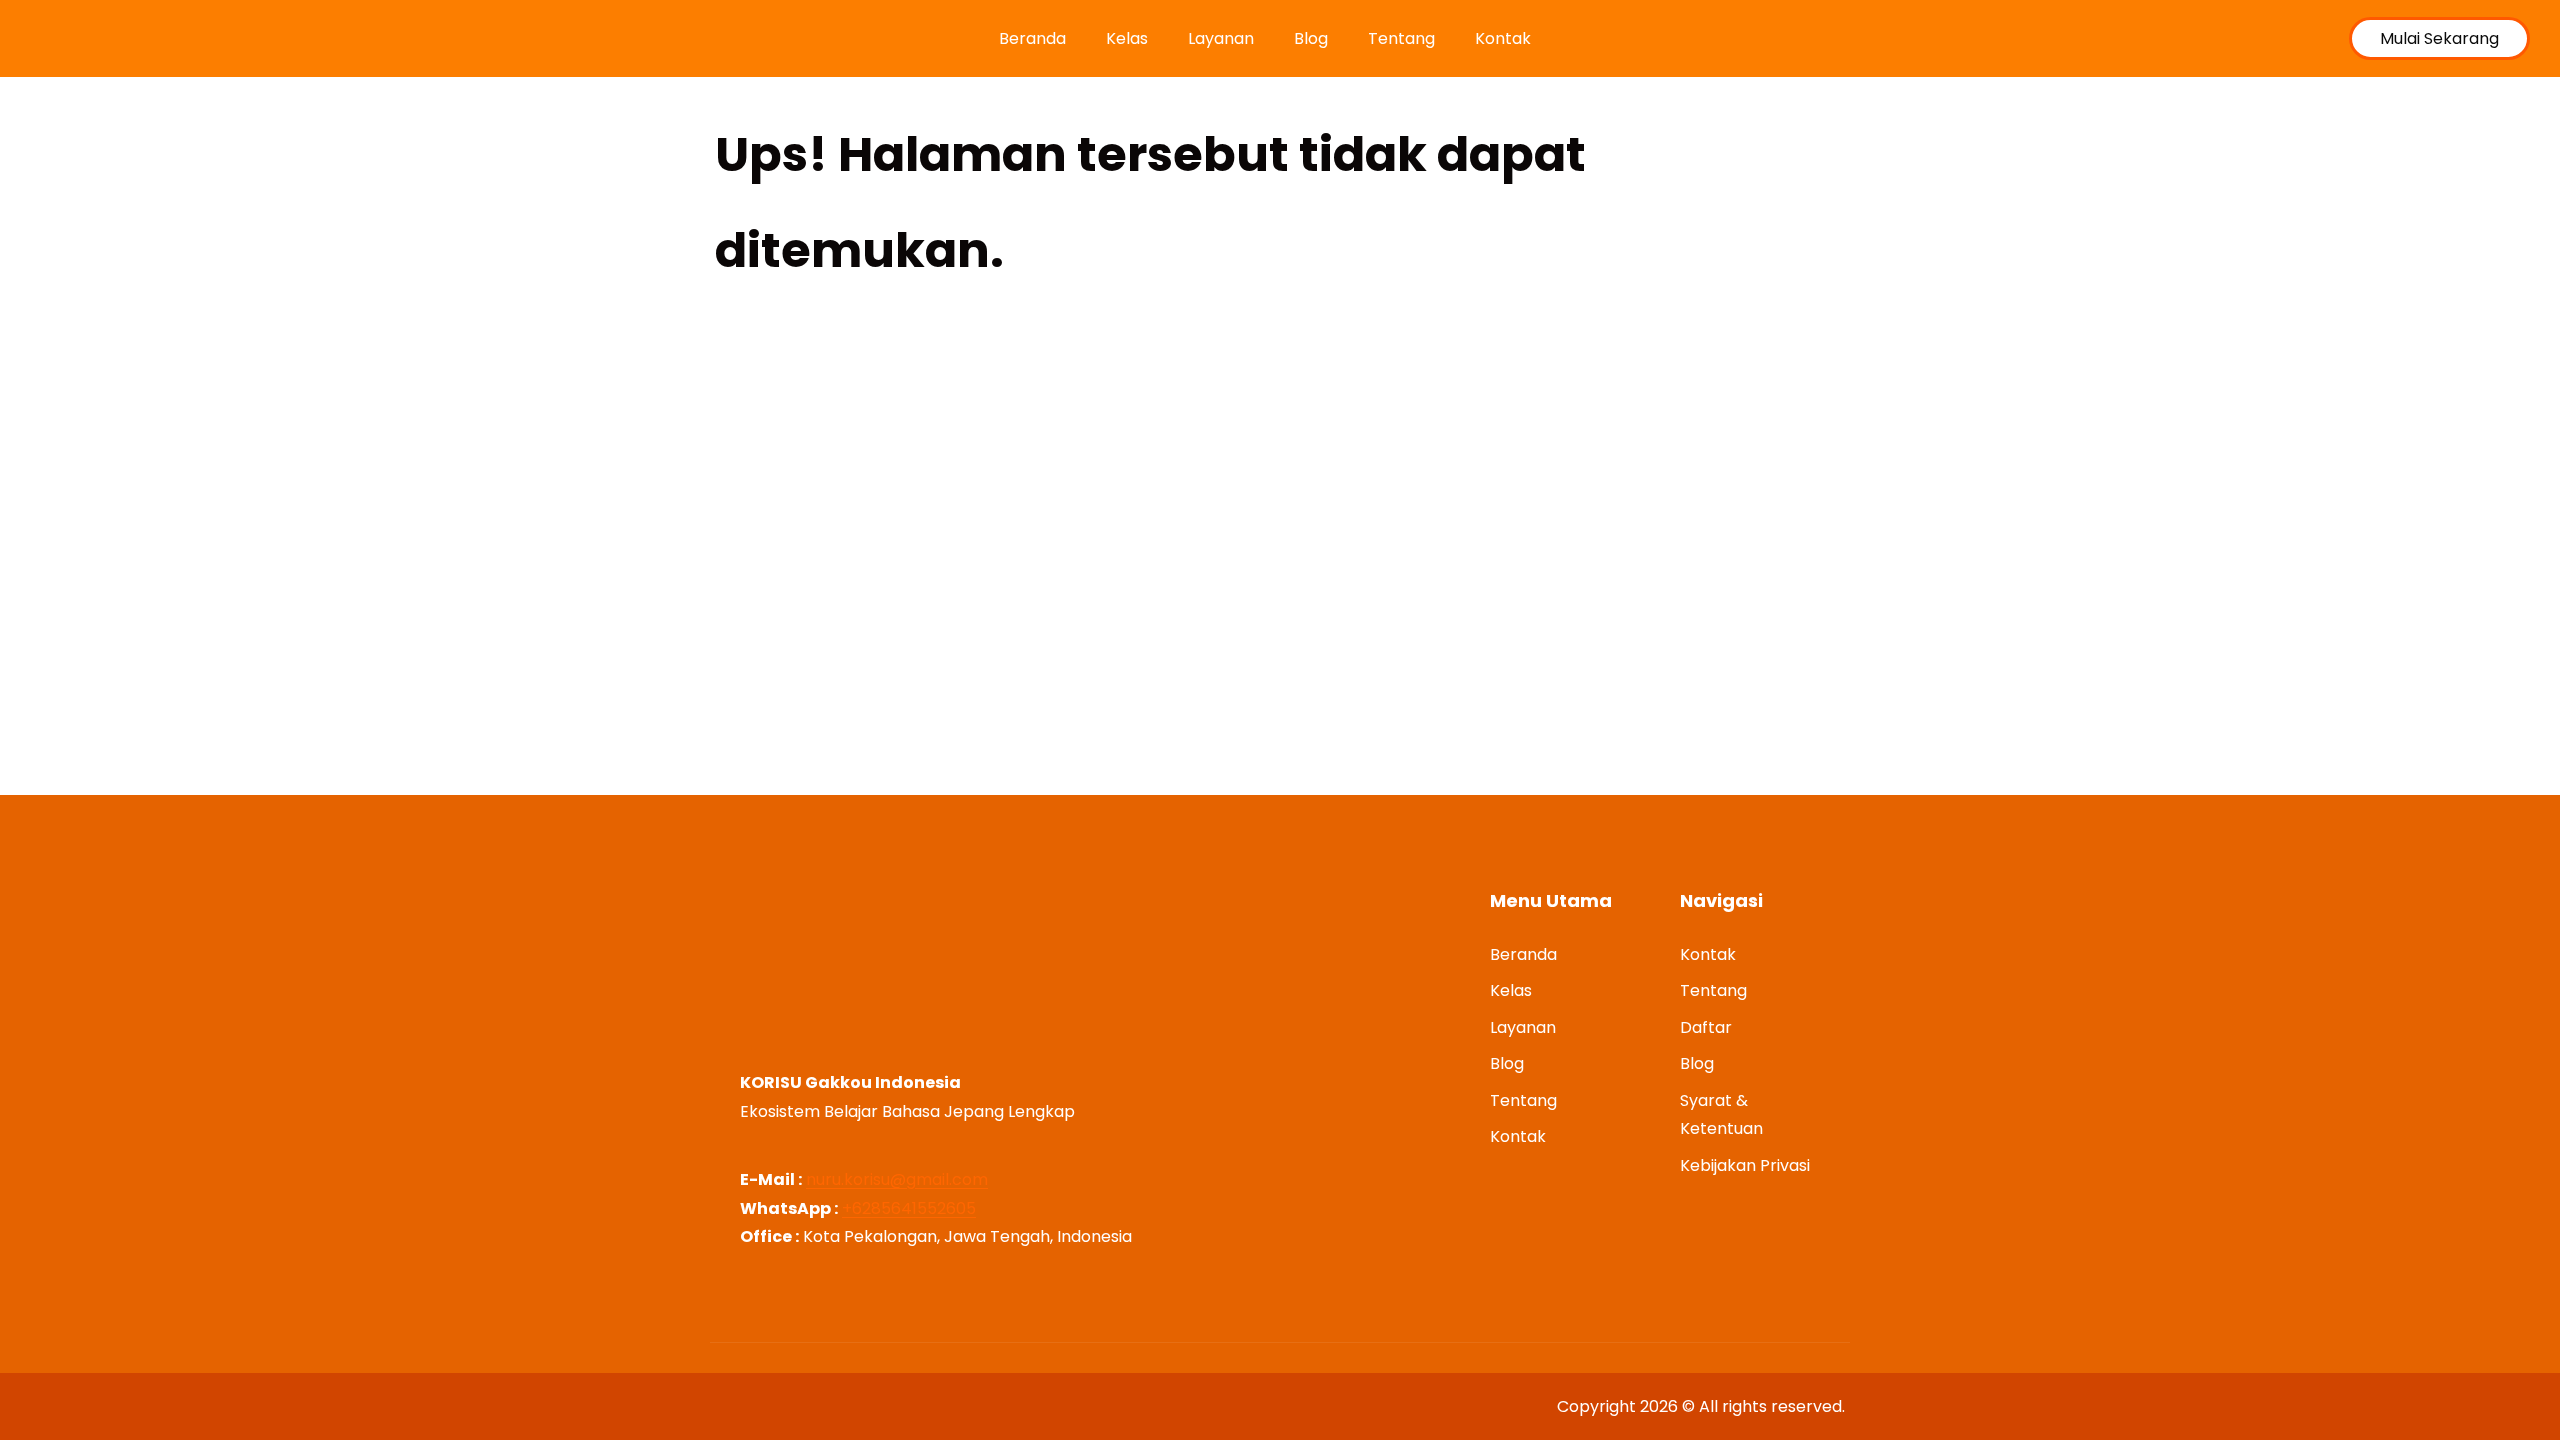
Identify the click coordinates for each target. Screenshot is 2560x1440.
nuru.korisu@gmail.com (897, 1179)
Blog (1311, 38)
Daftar (1706, 1027)
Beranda (1032, 38)
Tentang (1401, 38)
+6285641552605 (909, 1208)
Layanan (1221, 38)
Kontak (1503, 38)
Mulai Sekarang (2439, 38)
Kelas (1127, 38)
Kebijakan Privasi (1745, 1165)
